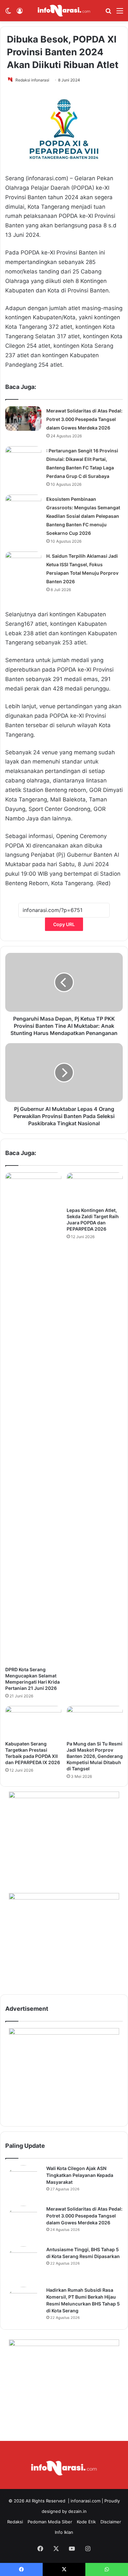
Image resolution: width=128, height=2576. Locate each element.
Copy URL (64, 924)
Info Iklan (64, 2532)
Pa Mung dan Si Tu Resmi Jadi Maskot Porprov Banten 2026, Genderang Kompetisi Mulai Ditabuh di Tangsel (95, 1756)
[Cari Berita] (108, 13)
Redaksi (15, 2522)
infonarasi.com (85, 2501)
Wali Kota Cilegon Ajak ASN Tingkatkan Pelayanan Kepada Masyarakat (80, 2175)
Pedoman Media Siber (50, 2522)
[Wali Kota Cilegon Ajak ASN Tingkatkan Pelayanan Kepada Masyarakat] (23, 2183)
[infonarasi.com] (64, 11)
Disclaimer (111, 2522)
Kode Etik (86, 2522)
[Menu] (120, 13)
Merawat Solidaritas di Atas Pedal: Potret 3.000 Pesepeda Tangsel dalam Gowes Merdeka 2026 (84, 419)
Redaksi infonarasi (32, 80)
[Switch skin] (8, 13)
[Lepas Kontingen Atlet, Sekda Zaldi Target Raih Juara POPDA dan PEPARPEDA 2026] (95, 1188)
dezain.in (77, 2511)
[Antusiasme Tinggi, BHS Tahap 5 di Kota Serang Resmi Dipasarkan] (23, 2264)
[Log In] (20, 13)
